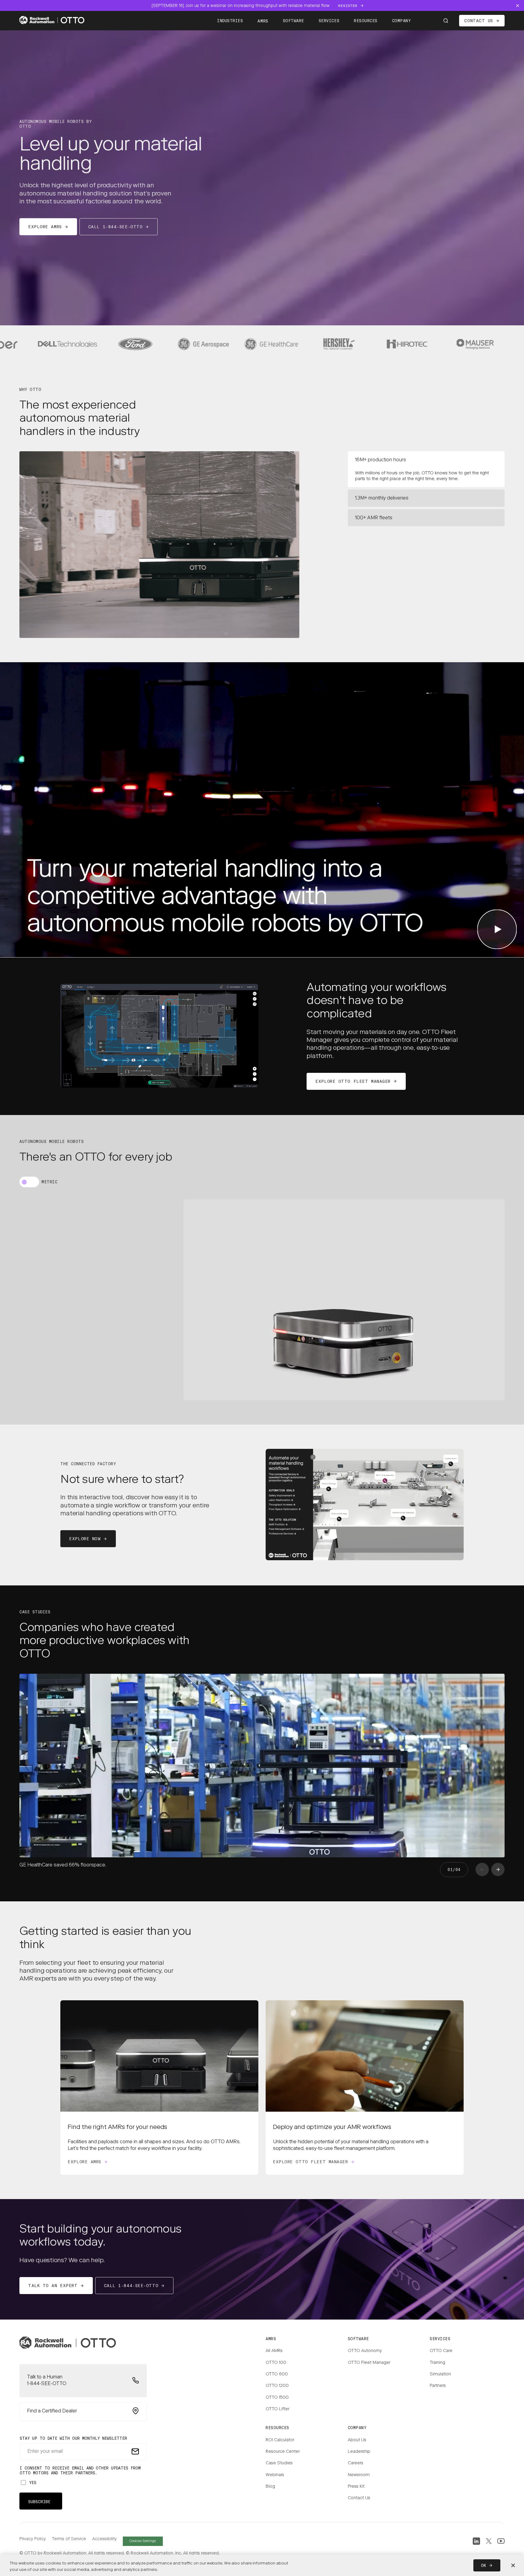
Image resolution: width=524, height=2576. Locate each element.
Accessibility (104, 2539)
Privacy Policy (33, 2539)
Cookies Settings (143, 2541)
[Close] (513, 2565)
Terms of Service (69, 2539)
